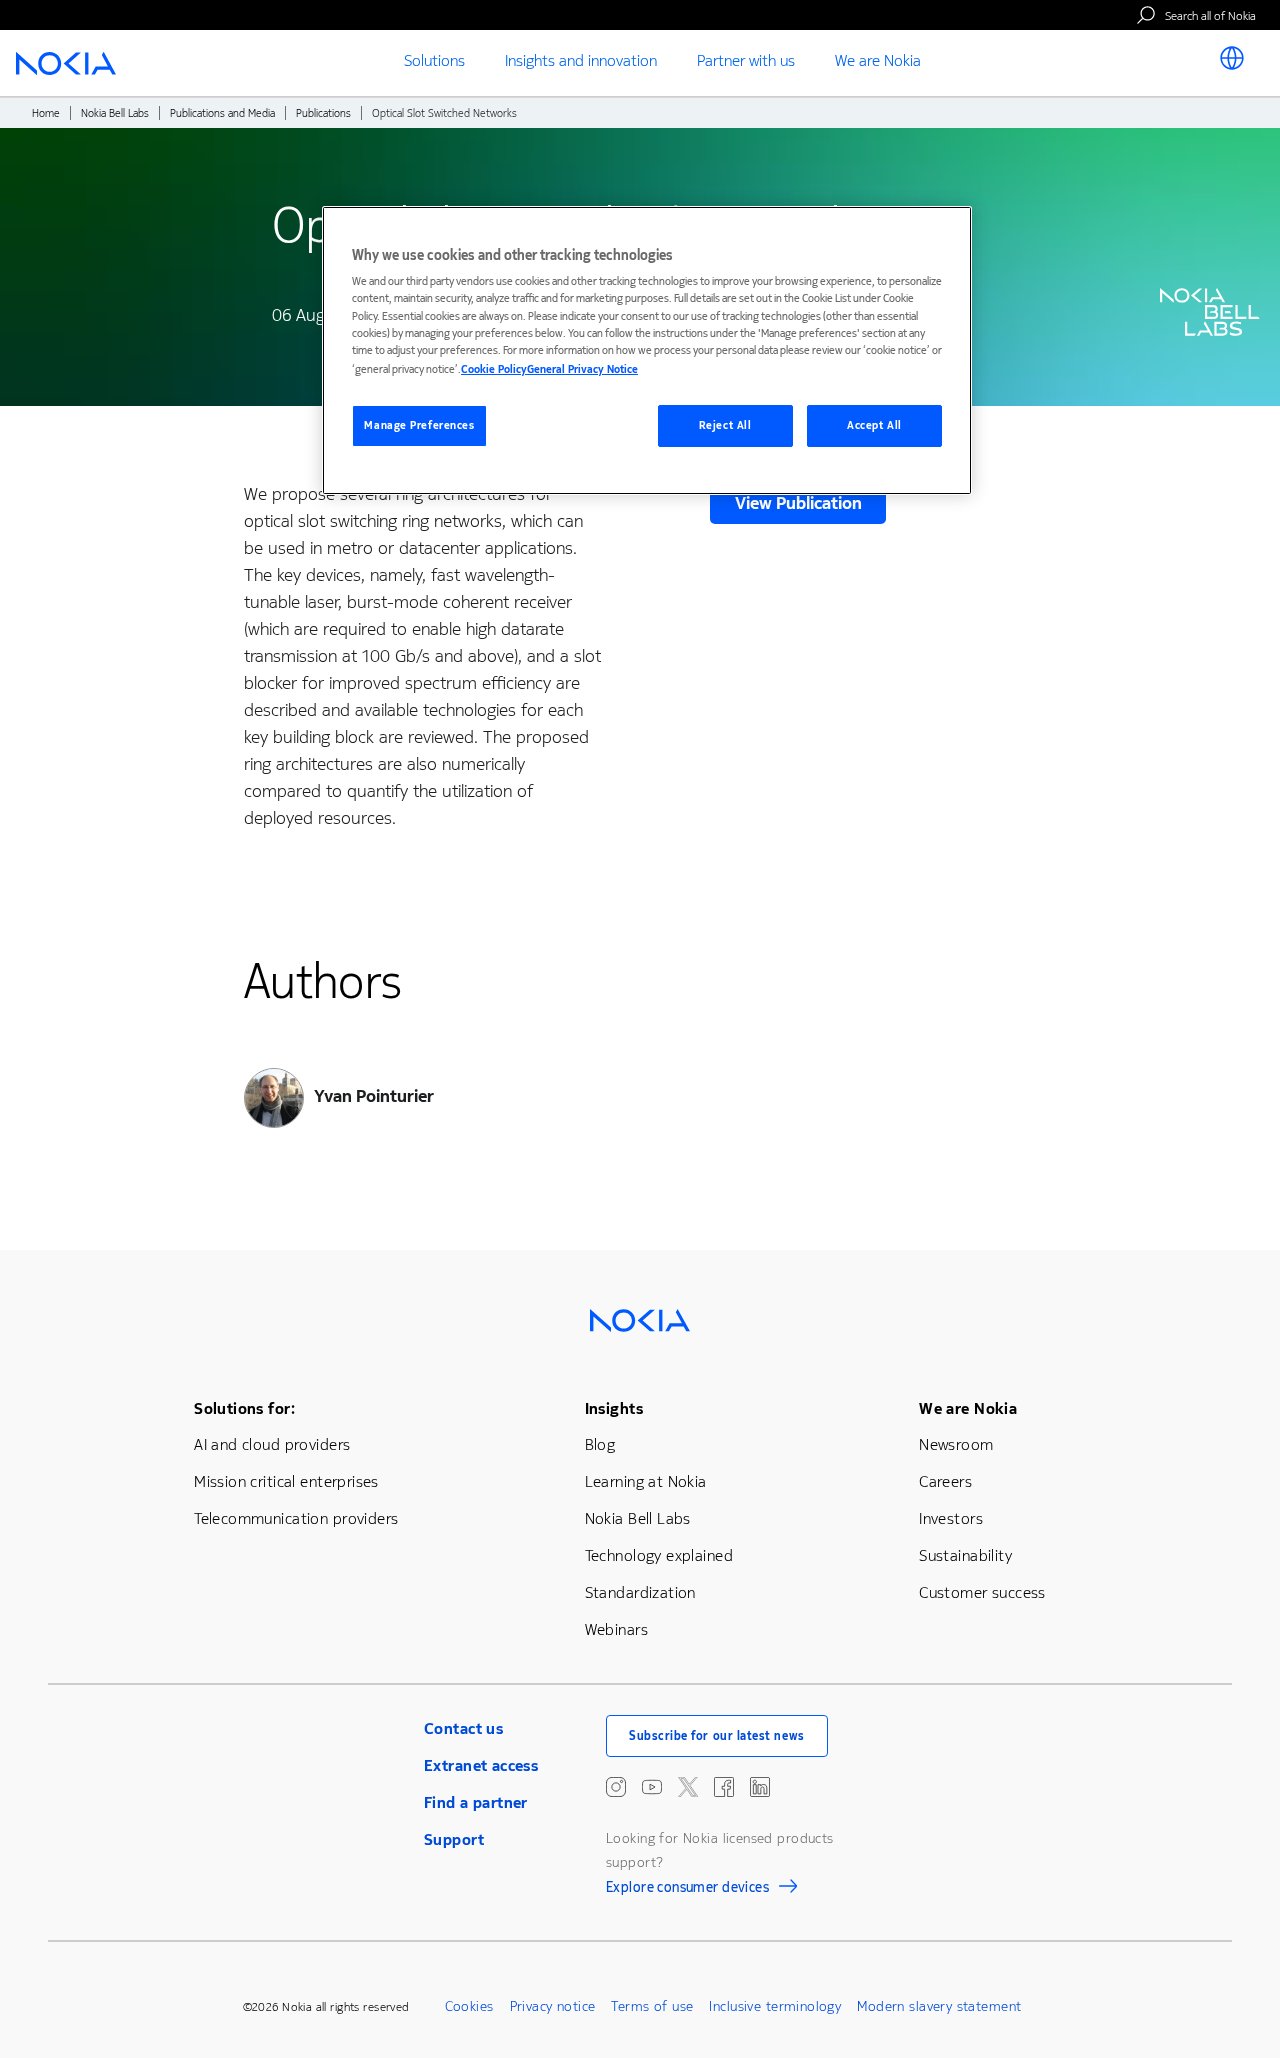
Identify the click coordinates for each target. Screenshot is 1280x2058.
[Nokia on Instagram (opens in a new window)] (616, 1787)
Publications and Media (222, 113)
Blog (600, 1444)
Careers (945, 1481)
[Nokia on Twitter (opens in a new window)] (688, 1787)
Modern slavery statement (939, 2006)
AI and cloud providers (272, 1444)
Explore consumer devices (687, 1890)
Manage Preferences (419, 425)
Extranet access (481, 1765)
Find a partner (476, 1802)
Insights (614, 1408)
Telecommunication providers (296, 1518)
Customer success (982, 1592)
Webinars (616, 1629)
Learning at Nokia (646, 1481)
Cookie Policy (494, 369)
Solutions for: (244, 1408)
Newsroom (956, 1444)
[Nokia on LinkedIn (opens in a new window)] (760, 1787)
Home (46, 113)
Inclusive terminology (775, 2006)
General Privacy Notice (582, 369)
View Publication (798, 503)
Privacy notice (553, 2006)
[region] (647, 350)
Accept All (874, 425)
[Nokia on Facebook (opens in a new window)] (724, 1787)
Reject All (725, 425)
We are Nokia (968, 1408)
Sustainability (965, 1555)
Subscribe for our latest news (717, 1736)
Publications (323, 113)
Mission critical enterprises (286, 1481)
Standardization (640, 1592)
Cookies (469, 2006)
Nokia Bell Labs (115, 113)
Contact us (463, 1728)
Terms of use (652, 2006)
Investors (951, 1518)
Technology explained (659, 1555)
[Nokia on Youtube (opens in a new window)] (652, 1787)
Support (454, 1839)
